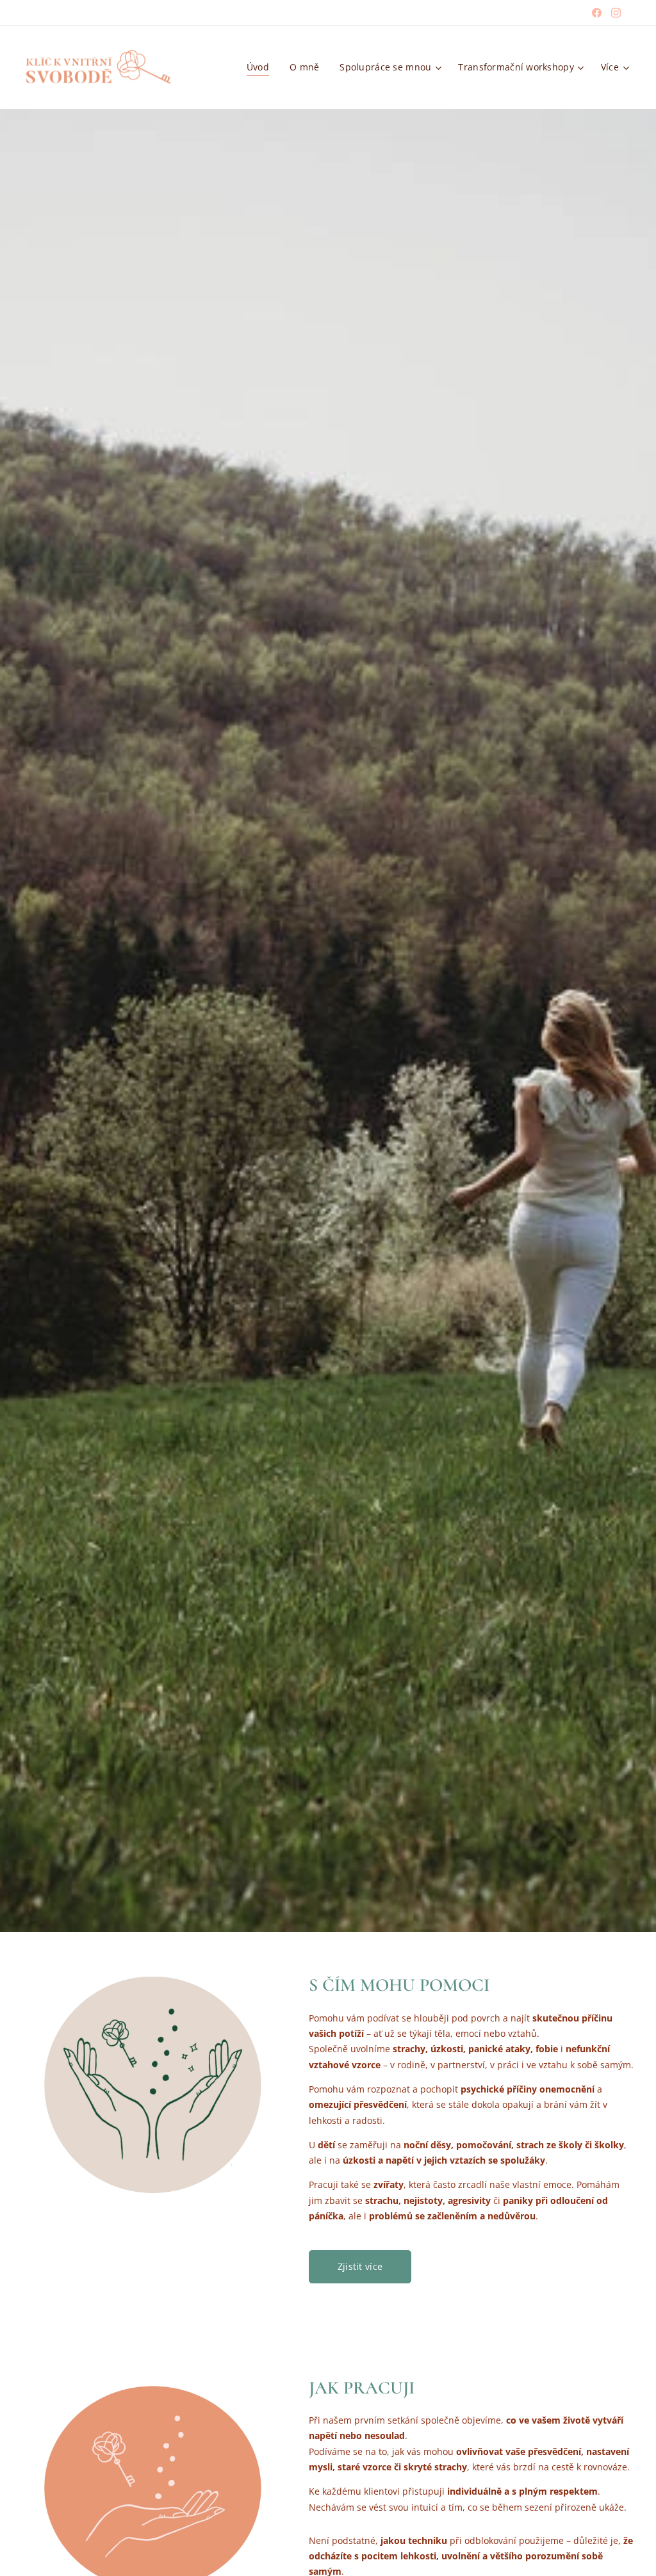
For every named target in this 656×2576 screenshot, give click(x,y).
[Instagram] (616, 13)
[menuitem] (261, 67)
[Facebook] (597, 13)
